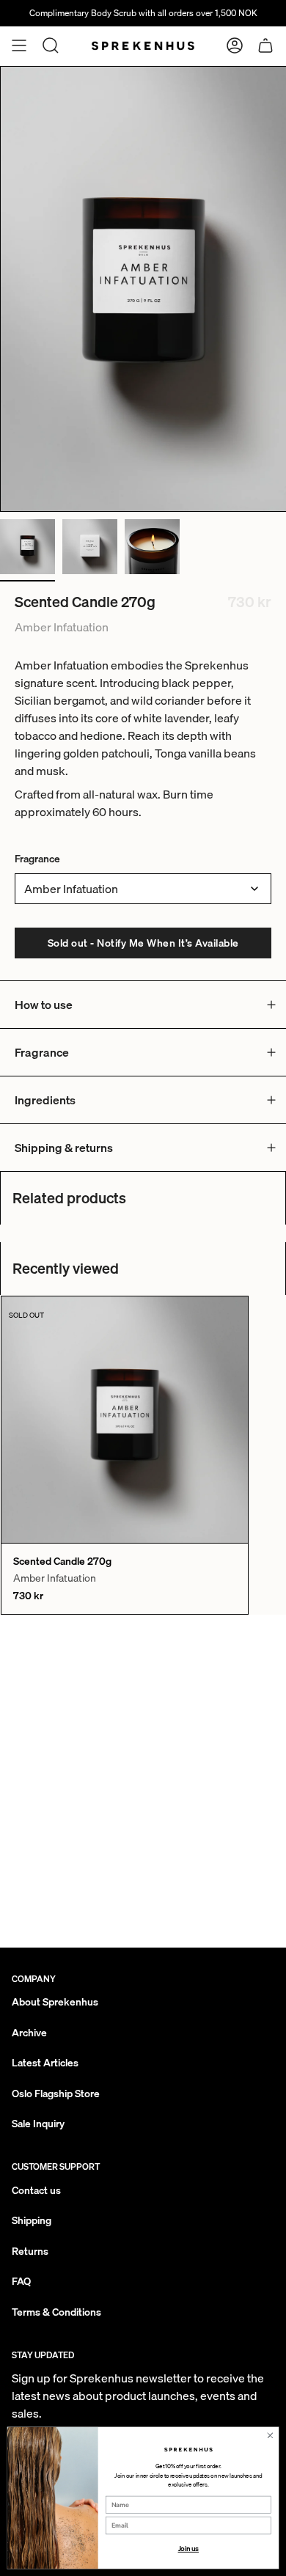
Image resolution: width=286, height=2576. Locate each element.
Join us (189, 2549)
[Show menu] (19, 45)
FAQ (21, 2281)
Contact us (36, 2190)
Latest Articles (45, 2063)
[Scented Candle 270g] (125, 1420)
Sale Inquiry (38, 2124)
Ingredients (45, 1100)
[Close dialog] (270, 2436)
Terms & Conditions (56, 2312)
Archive (29, 2033)
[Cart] (265, 45)
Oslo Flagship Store (56, 2094)
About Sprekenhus (55, 2002)
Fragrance (37, 859)
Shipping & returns (64, 1148)
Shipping (32, 2220)
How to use (44, 1005)
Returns (30, 2251)
